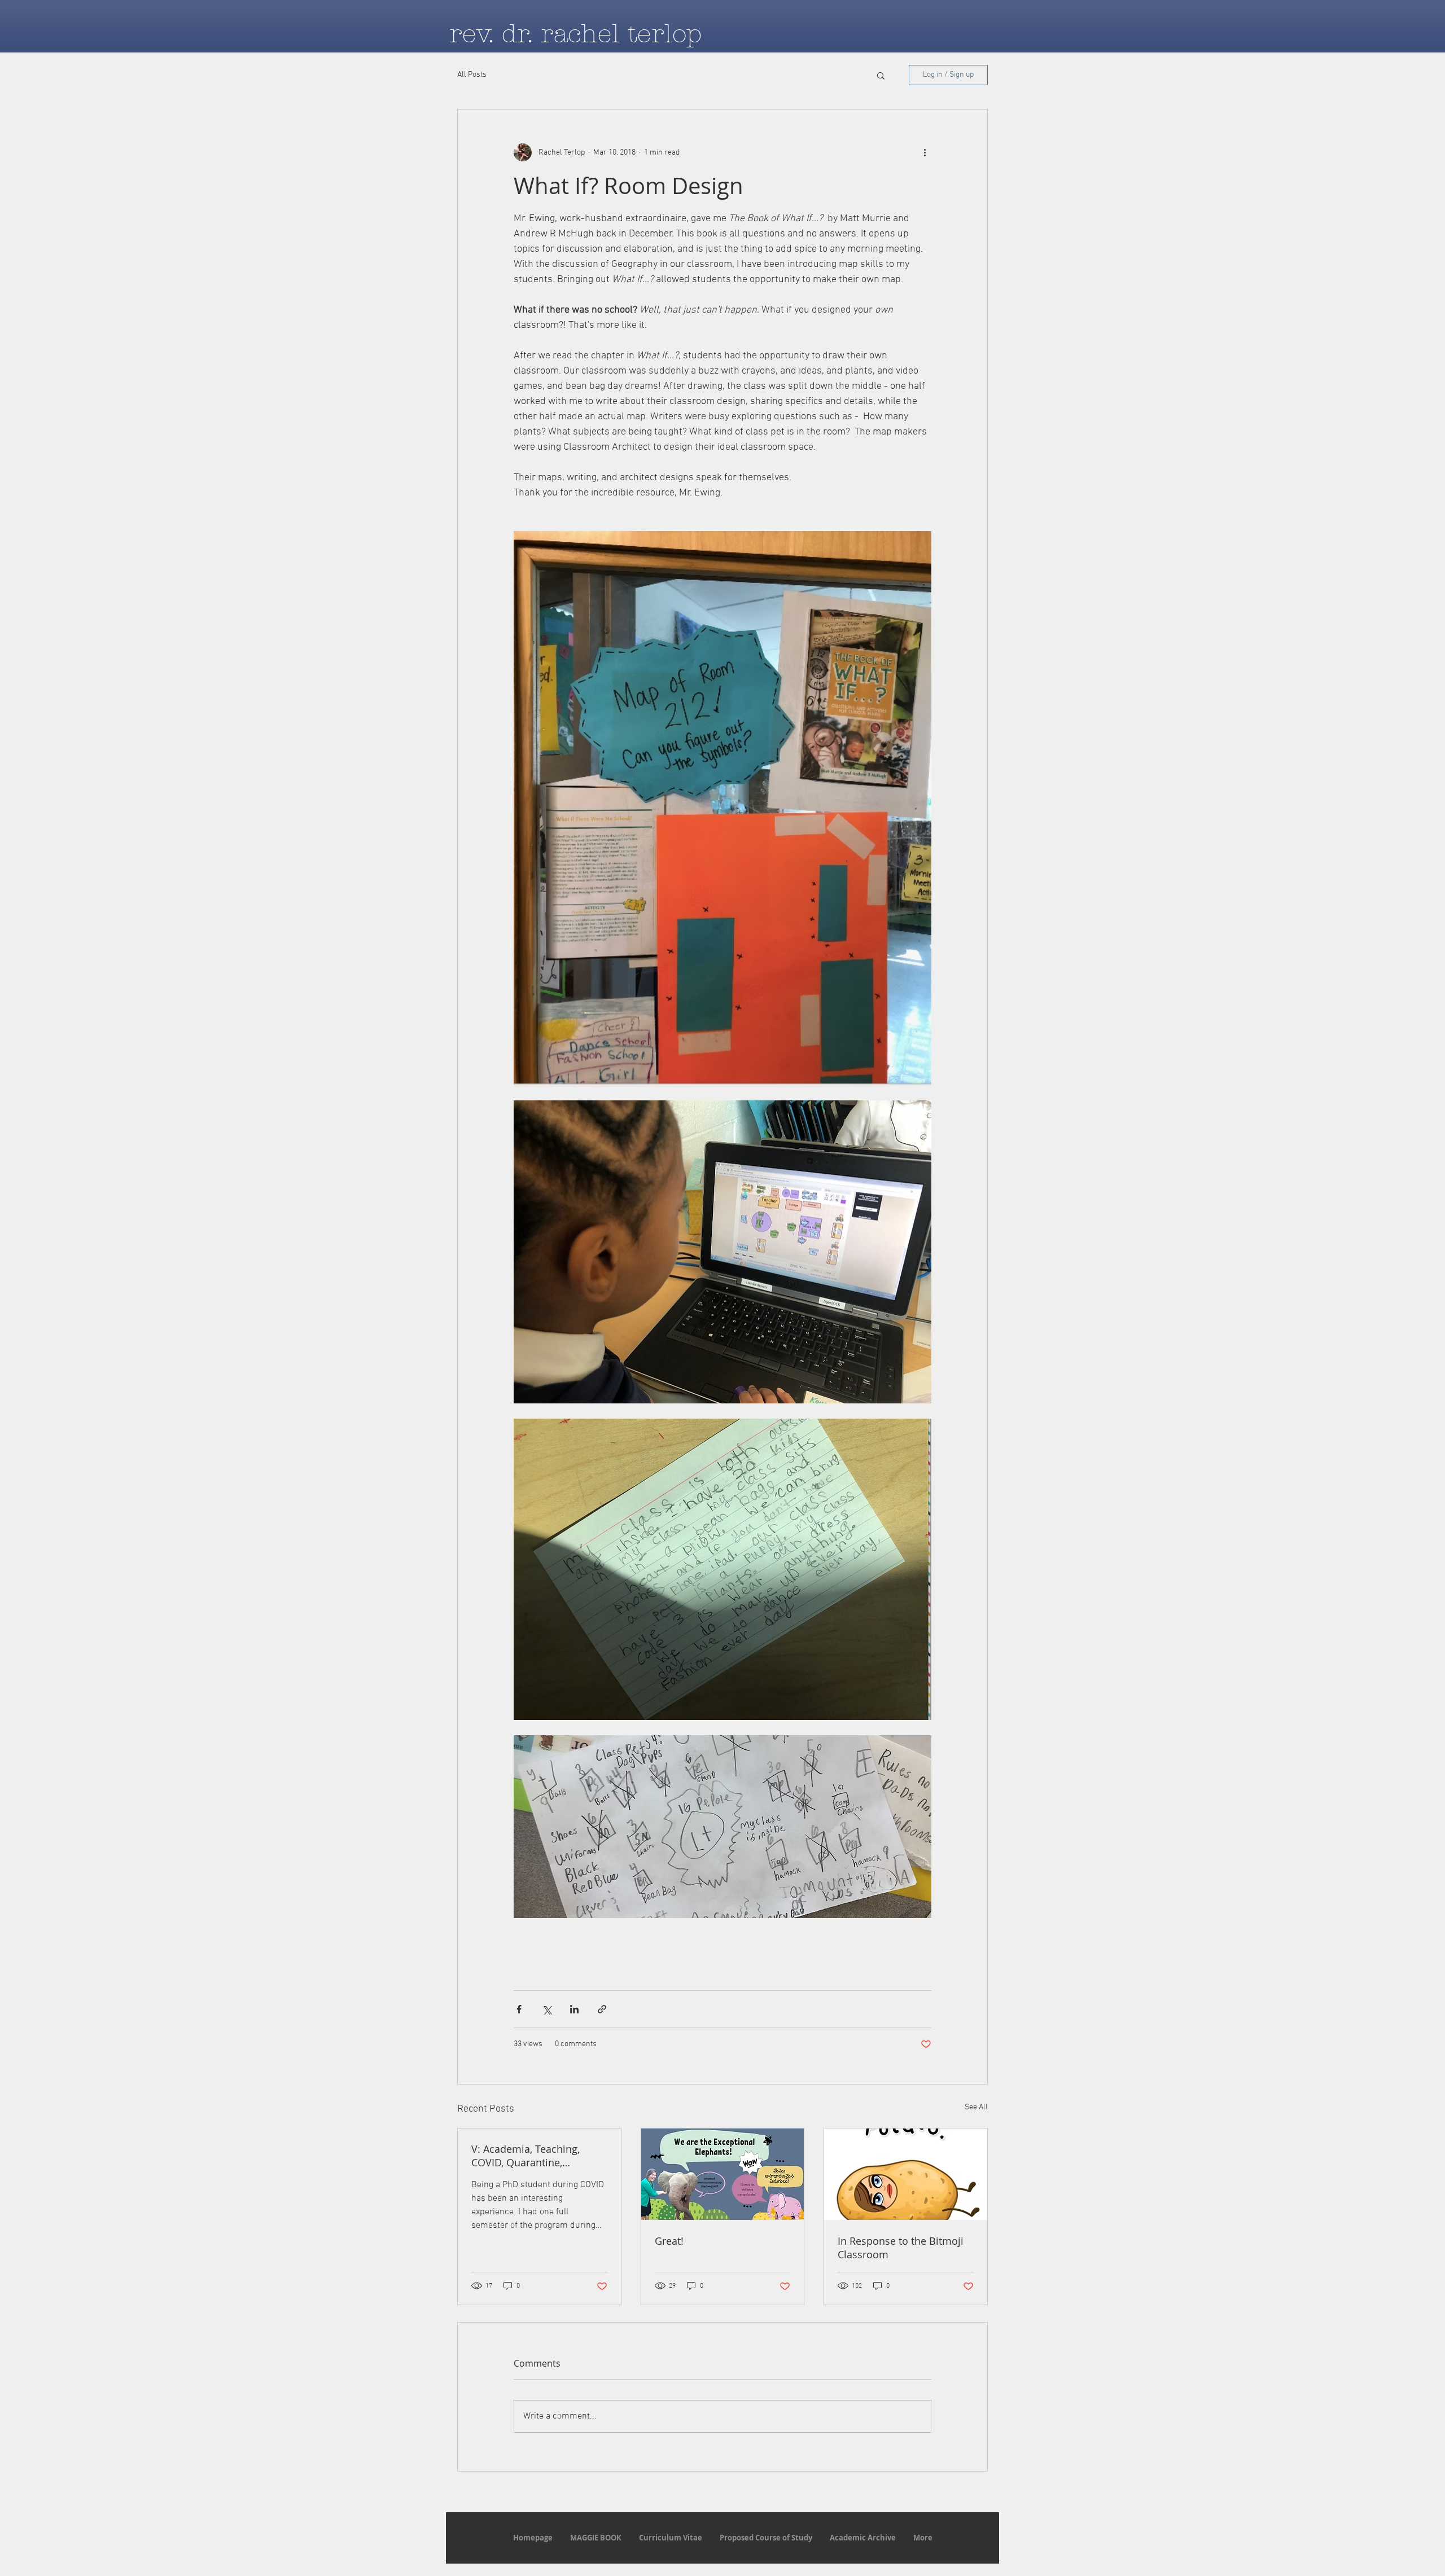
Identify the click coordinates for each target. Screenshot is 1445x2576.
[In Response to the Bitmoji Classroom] (906, 2174)
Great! (669, 2241)
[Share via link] (602, 2009)
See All (976, 2107)
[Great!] (723, 2174)
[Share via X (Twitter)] (547, 2009)
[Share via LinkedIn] (574, 2009)
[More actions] (925, 152)
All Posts (472, 75)
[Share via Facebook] (519, 2009)
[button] (881, 75)
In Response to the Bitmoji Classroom (901, 2248)
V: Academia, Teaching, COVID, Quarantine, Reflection (526, 2156)
